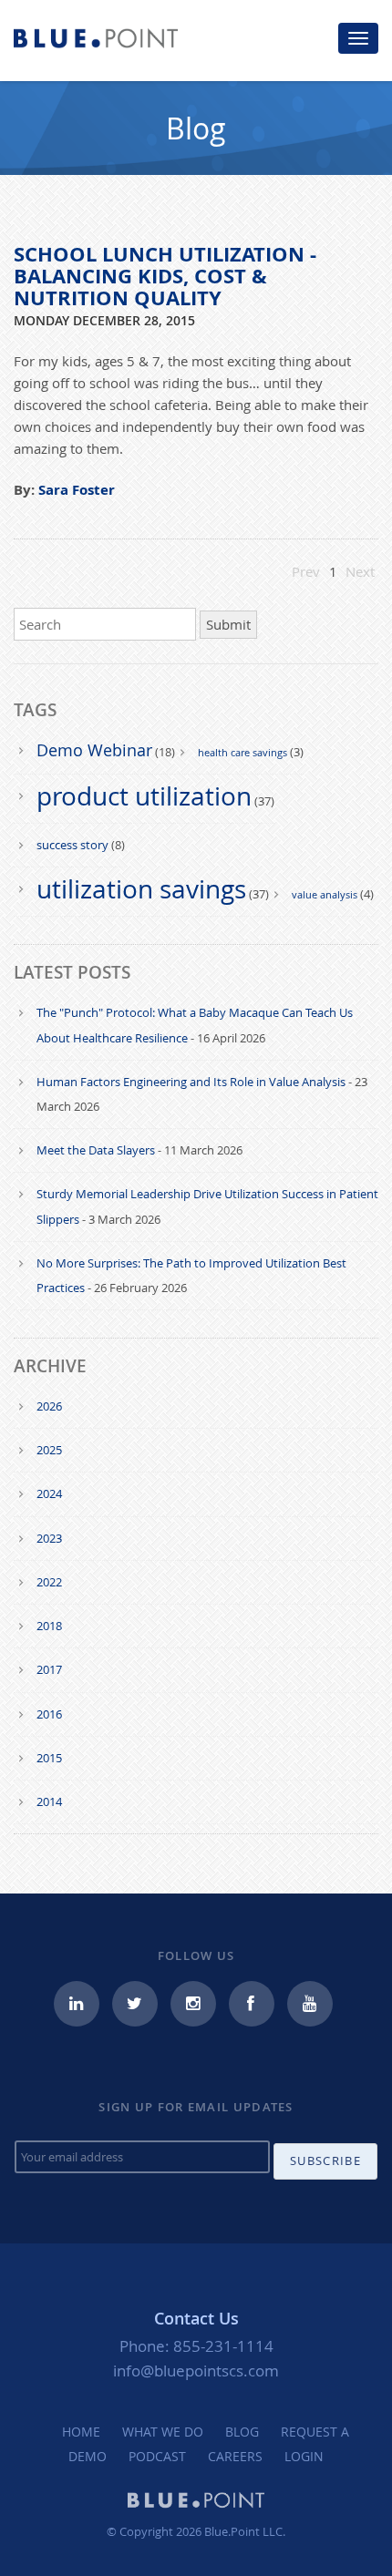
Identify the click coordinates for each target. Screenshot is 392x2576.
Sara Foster (77, 490)
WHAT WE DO (163, 2432)
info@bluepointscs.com (196, 2371)
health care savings (242, 752)
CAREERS (235, 2456)
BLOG (242, 2432)
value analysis (325, 894)
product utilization (144, 796)
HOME (81, 2432)
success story (72, 845)
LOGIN (304, 2456)
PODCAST (157, 2456)
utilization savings (141, 889)
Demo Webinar (94, 750)
